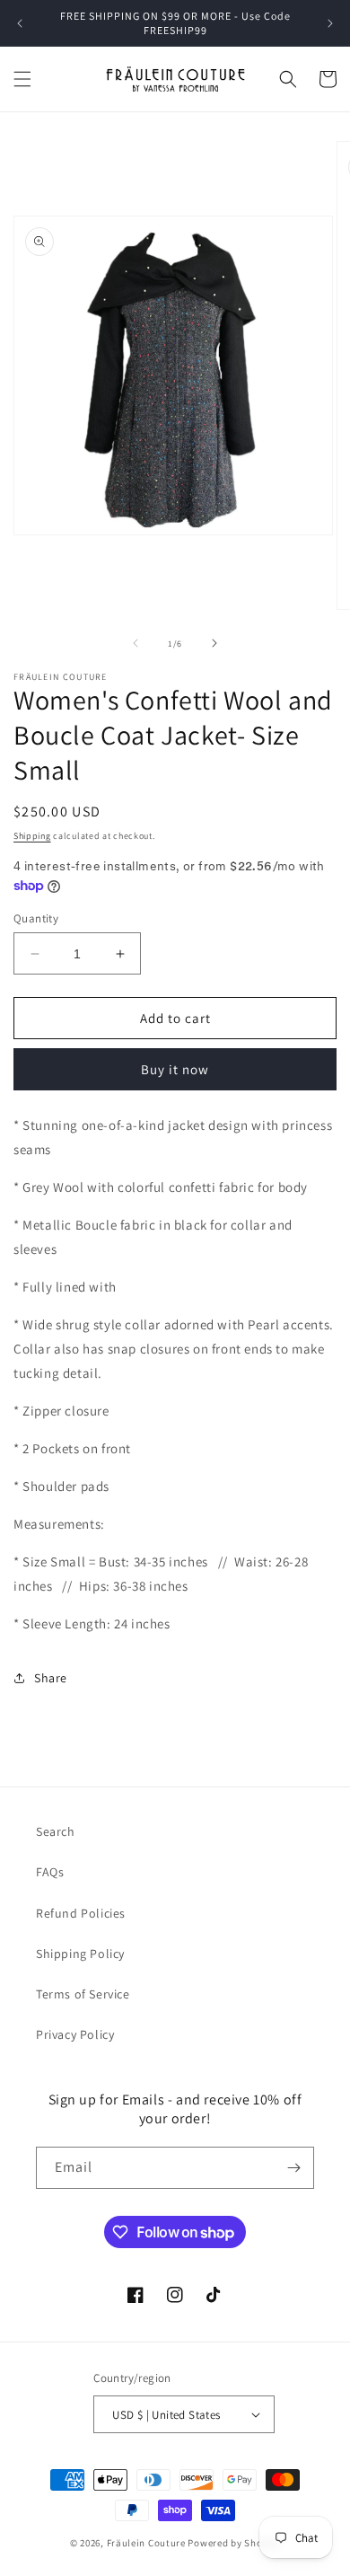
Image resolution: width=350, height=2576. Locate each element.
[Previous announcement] (20, 23)
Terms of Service (83, 1994)
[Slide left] (136, 643)
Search (56, 1831)
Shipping (32, 836)
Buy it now (175, 1069)
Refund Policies (81, 1913)
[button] (22, 79)
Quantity (36, 918)
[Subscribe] (293, 2168)
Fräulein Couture (148, 2543)
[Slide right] (214, 643)
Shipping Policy (80, 1954)
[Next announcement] (330, 23)
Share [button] (51, 1678)
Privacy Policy (75, 2034)
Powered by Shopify (234, 2543)
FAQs (50, 1872)
